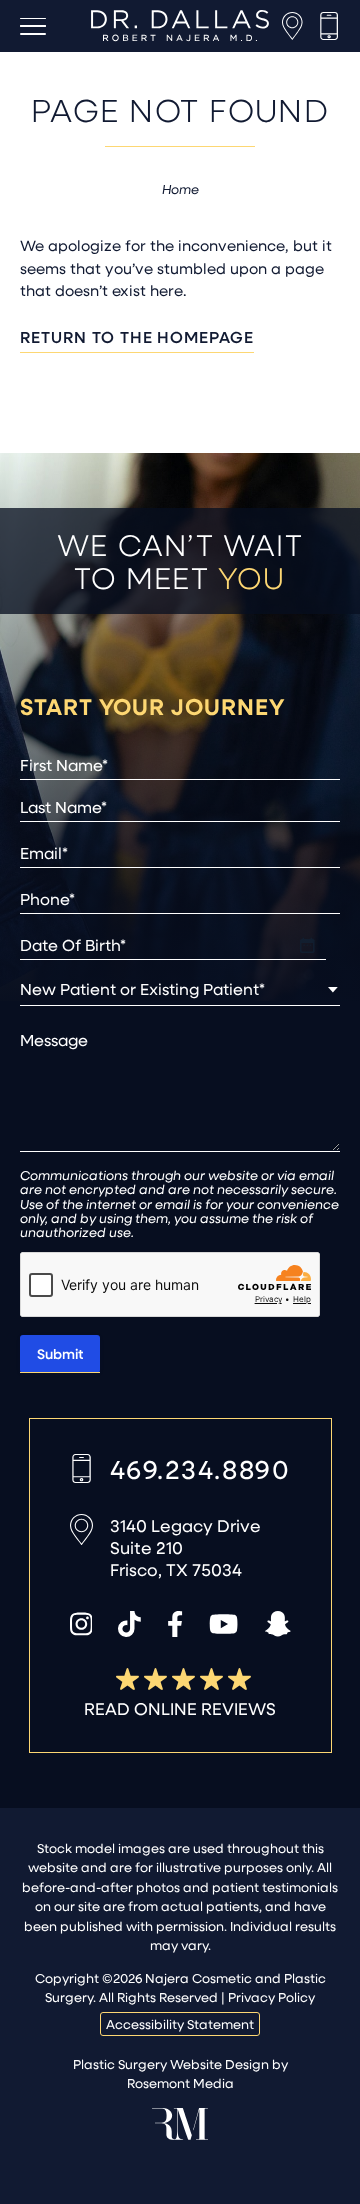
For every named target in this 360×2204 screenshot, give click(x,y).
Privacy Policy (271, 1996)
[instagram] (81, 1625)
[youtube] (223, 1625)
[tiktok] (129, 1625)
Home (180, 188)
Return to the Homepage (137, 336)
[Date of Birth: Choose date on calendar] (307, 945)
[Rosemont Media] (180, 2134)
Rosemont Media (180, 2082)
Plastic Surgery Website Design (171, 2063)
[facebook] (175, 1625)
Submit (60, 1353)
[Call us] (329, 26)
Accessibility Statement (180, 2023)
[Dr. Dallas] (180, 25)
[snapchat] (278, 1625)
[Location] (292, 26)
